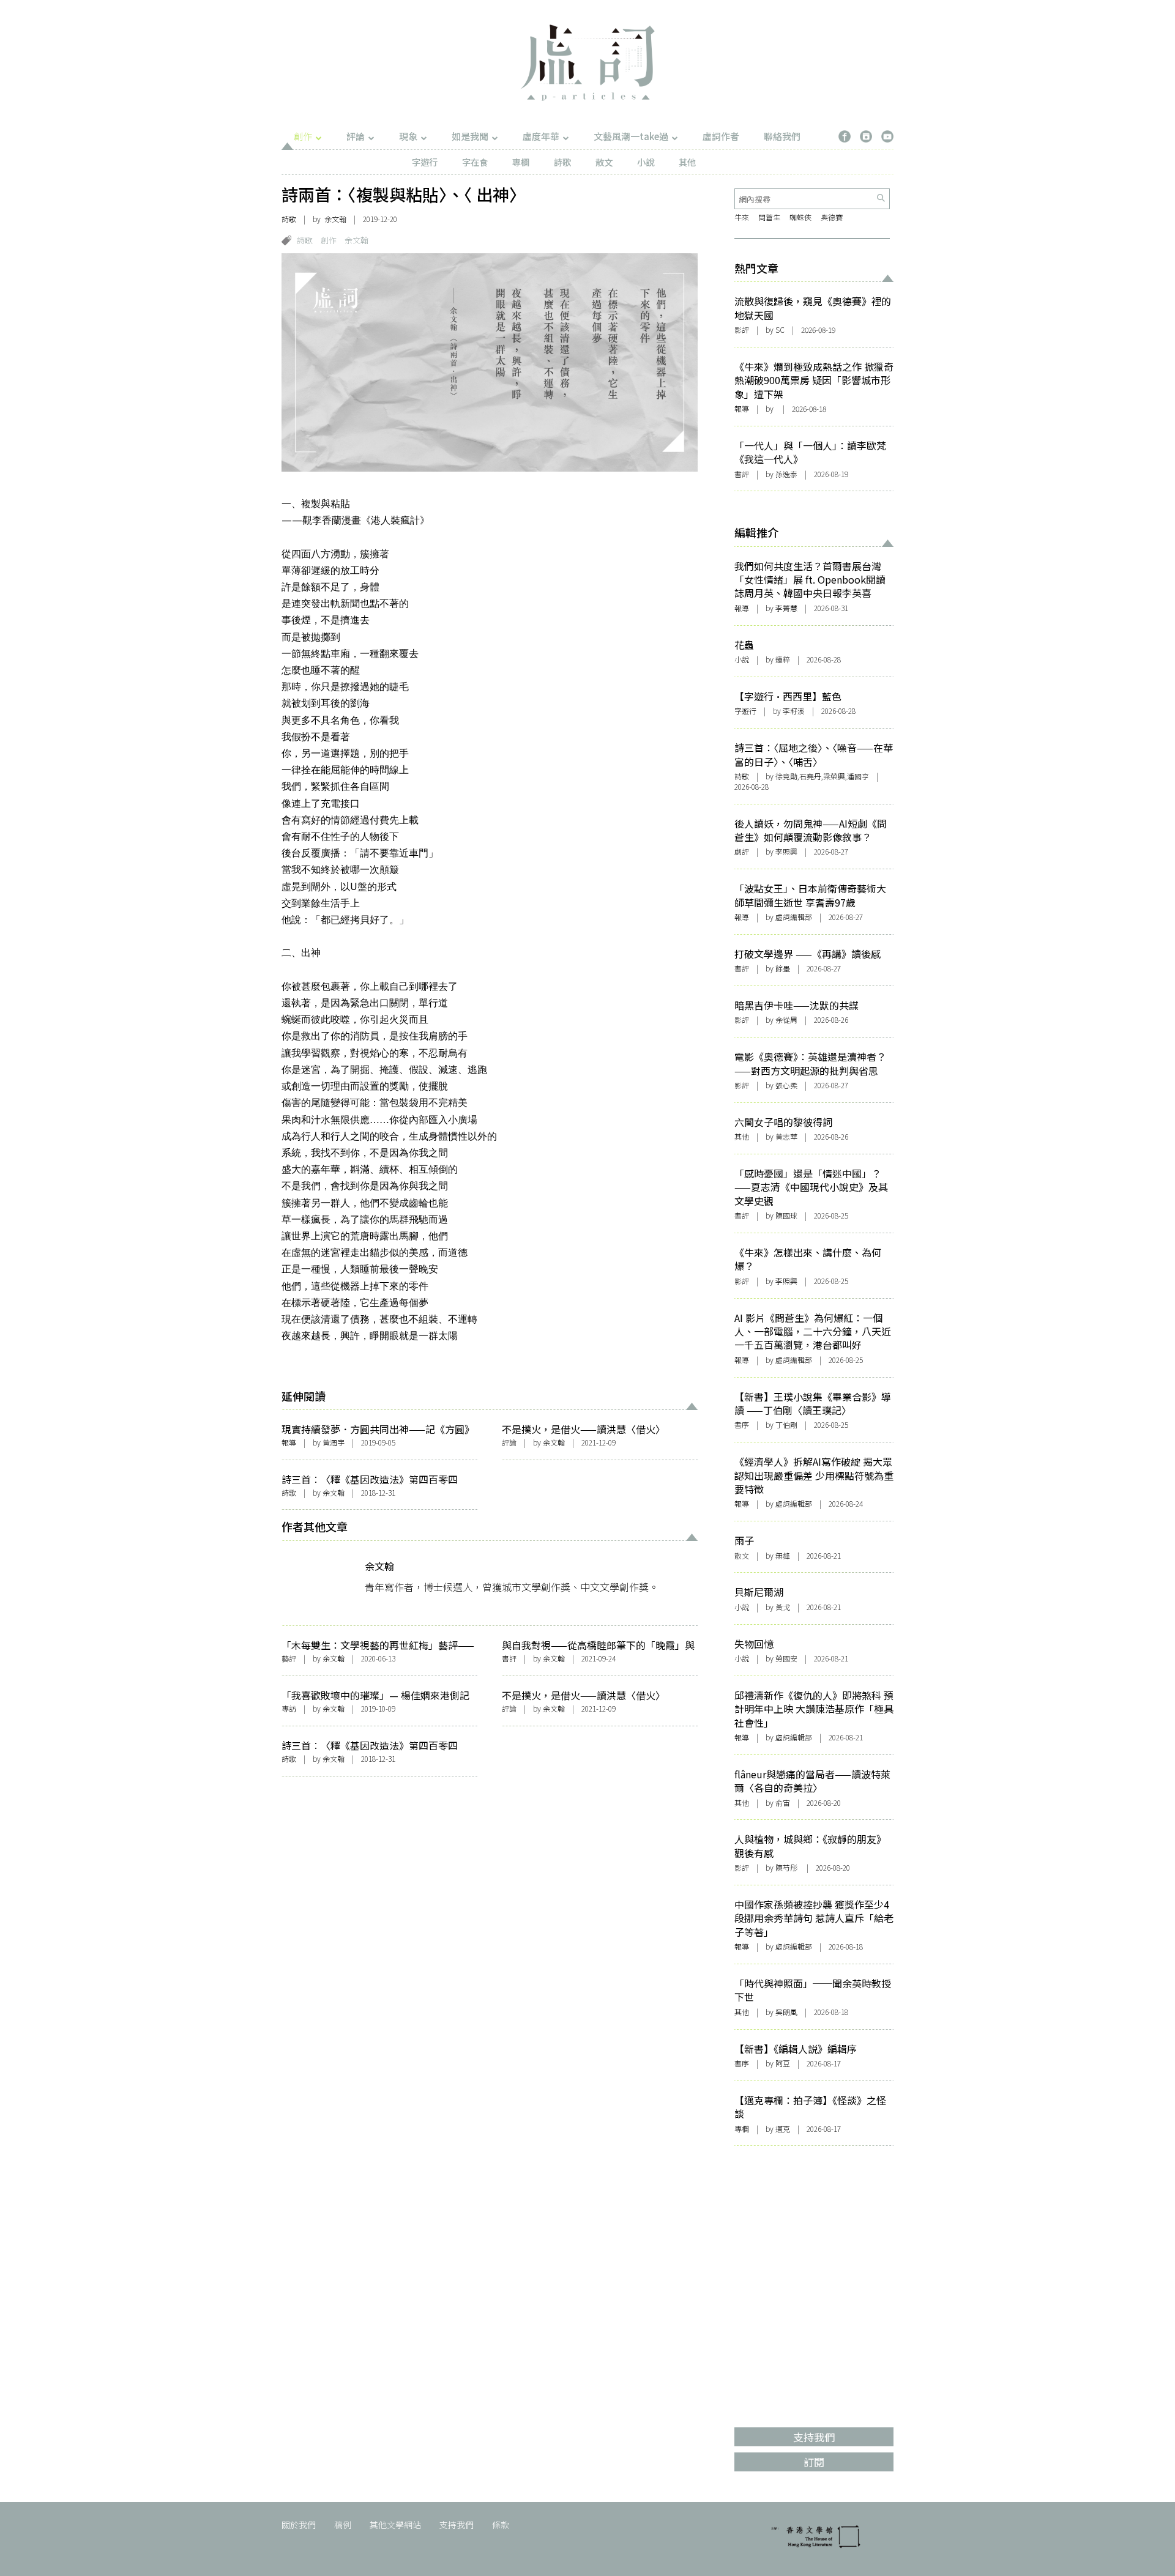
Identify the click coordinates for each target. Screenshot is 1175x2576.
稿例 (343, 2525)
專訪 (289, 1708)
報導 (289, 1442)
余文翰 (335, 219)
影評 (742, 329)
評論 (356, 136)
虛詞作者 (721, 136)
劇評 (742, 851)
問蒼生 (769, 217)
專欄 (521, 162)
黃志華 (786, 1136)
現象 (408, 136)
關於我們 (299, 2525)
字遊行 (425, 162)
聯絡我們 (782, 136)
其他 (687, 162)
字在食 (475, 162)
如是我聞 (470, 136)
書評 (509, 1658)
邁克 (783, 2129)
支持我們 (457, 2525)
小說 (646, 162)
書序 (742, 1424)
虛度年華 (541, 136)
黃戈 (783, 1607)
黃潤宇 (334, 1442)
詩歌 (562, 162)
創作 (303, 136)
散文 (604, 162)
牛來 (742, 217)
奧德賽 (832, 217)
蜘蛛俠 (800, 217)
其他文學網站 (395, 2525)
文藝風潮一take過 (631, 136)
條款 (501, 2525)
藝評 (289, 1658)
